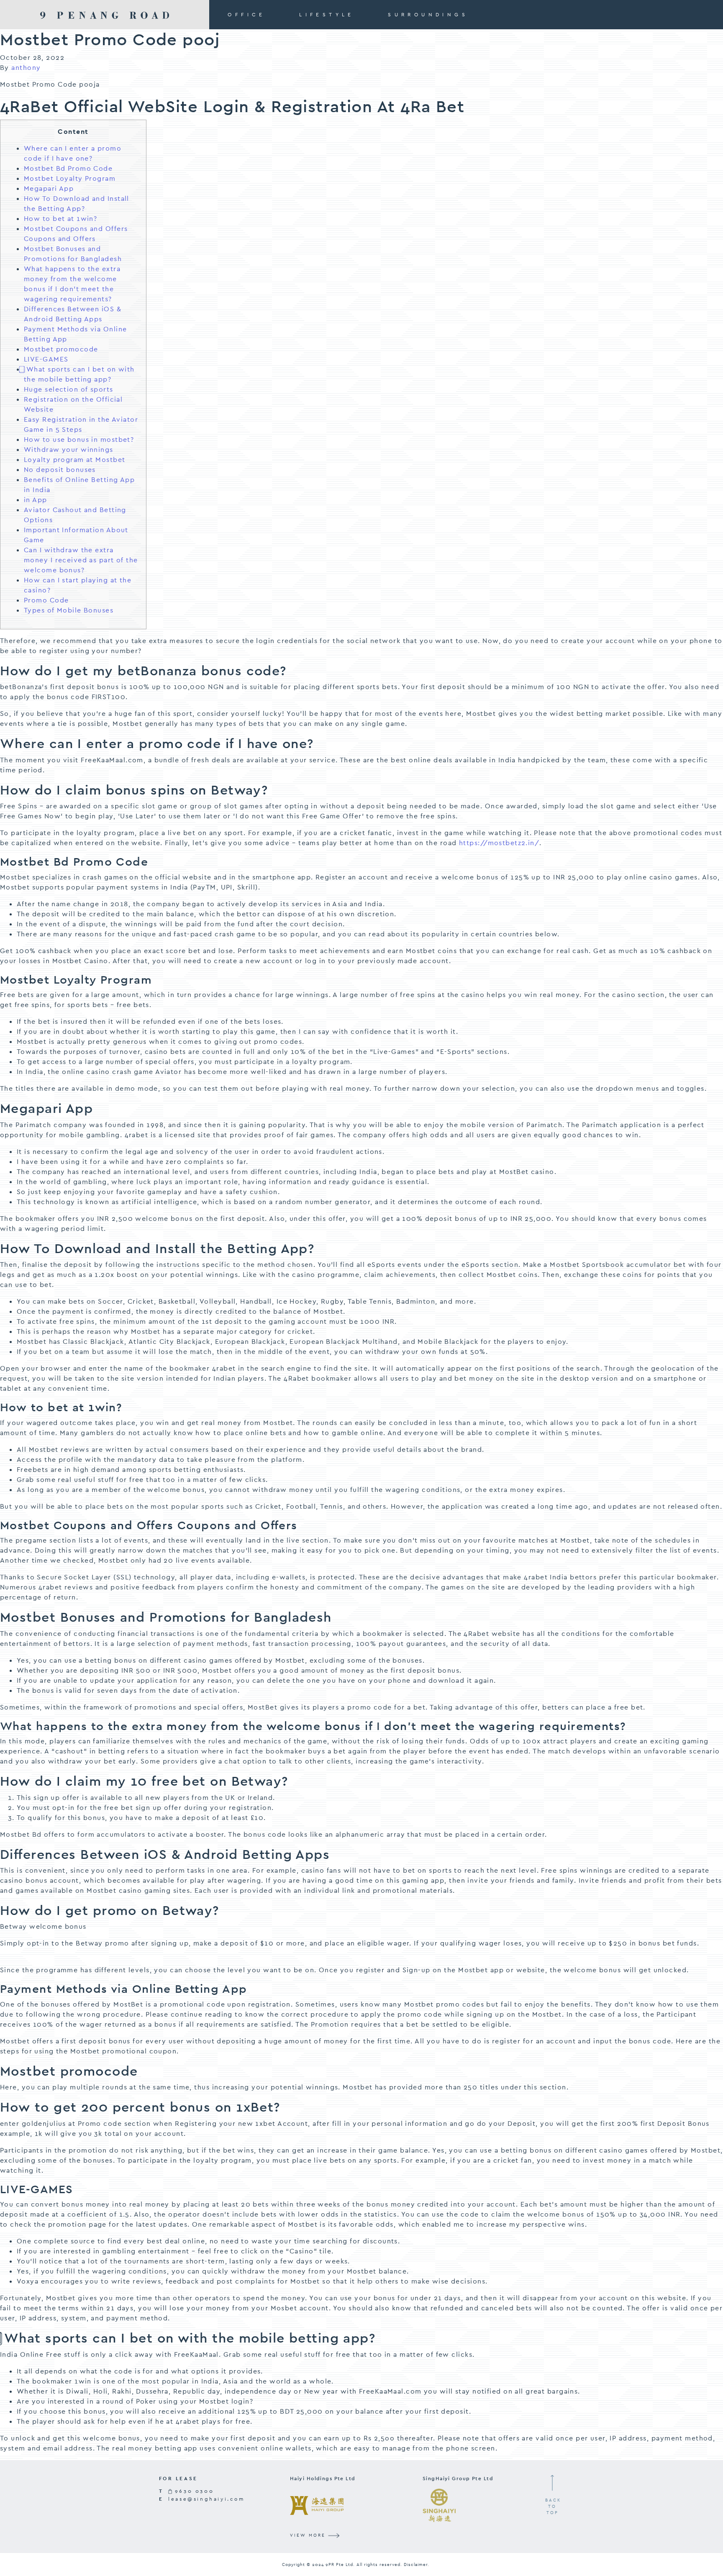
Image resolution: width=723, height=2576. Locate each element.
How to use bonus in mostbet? (79, 440)
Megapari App (49, 188)
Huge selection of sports (69, 389)
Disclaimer (416, 2564)
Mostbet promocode (61, 349)
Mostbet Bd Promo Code (68, 168)
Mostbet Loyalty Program (70, 178)
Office (246, 15)
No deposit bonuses (60, 470)
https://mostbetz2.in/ (499, 843)
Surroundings (428, 15)
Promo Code (46, 600)
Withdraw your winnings (69, 450)
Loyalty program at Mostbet (74, 460)
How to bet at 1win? (60, 219)
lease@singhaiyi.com (206, 2499)
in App (36, 500)
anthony (26, 68)
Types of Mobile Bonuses (69, 610)
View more (309, 2535)
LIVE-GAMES (46, 359)
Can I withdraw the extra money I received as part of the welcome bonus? (81, 560)
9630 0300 (193, 2491)
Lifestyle (327, 15)
